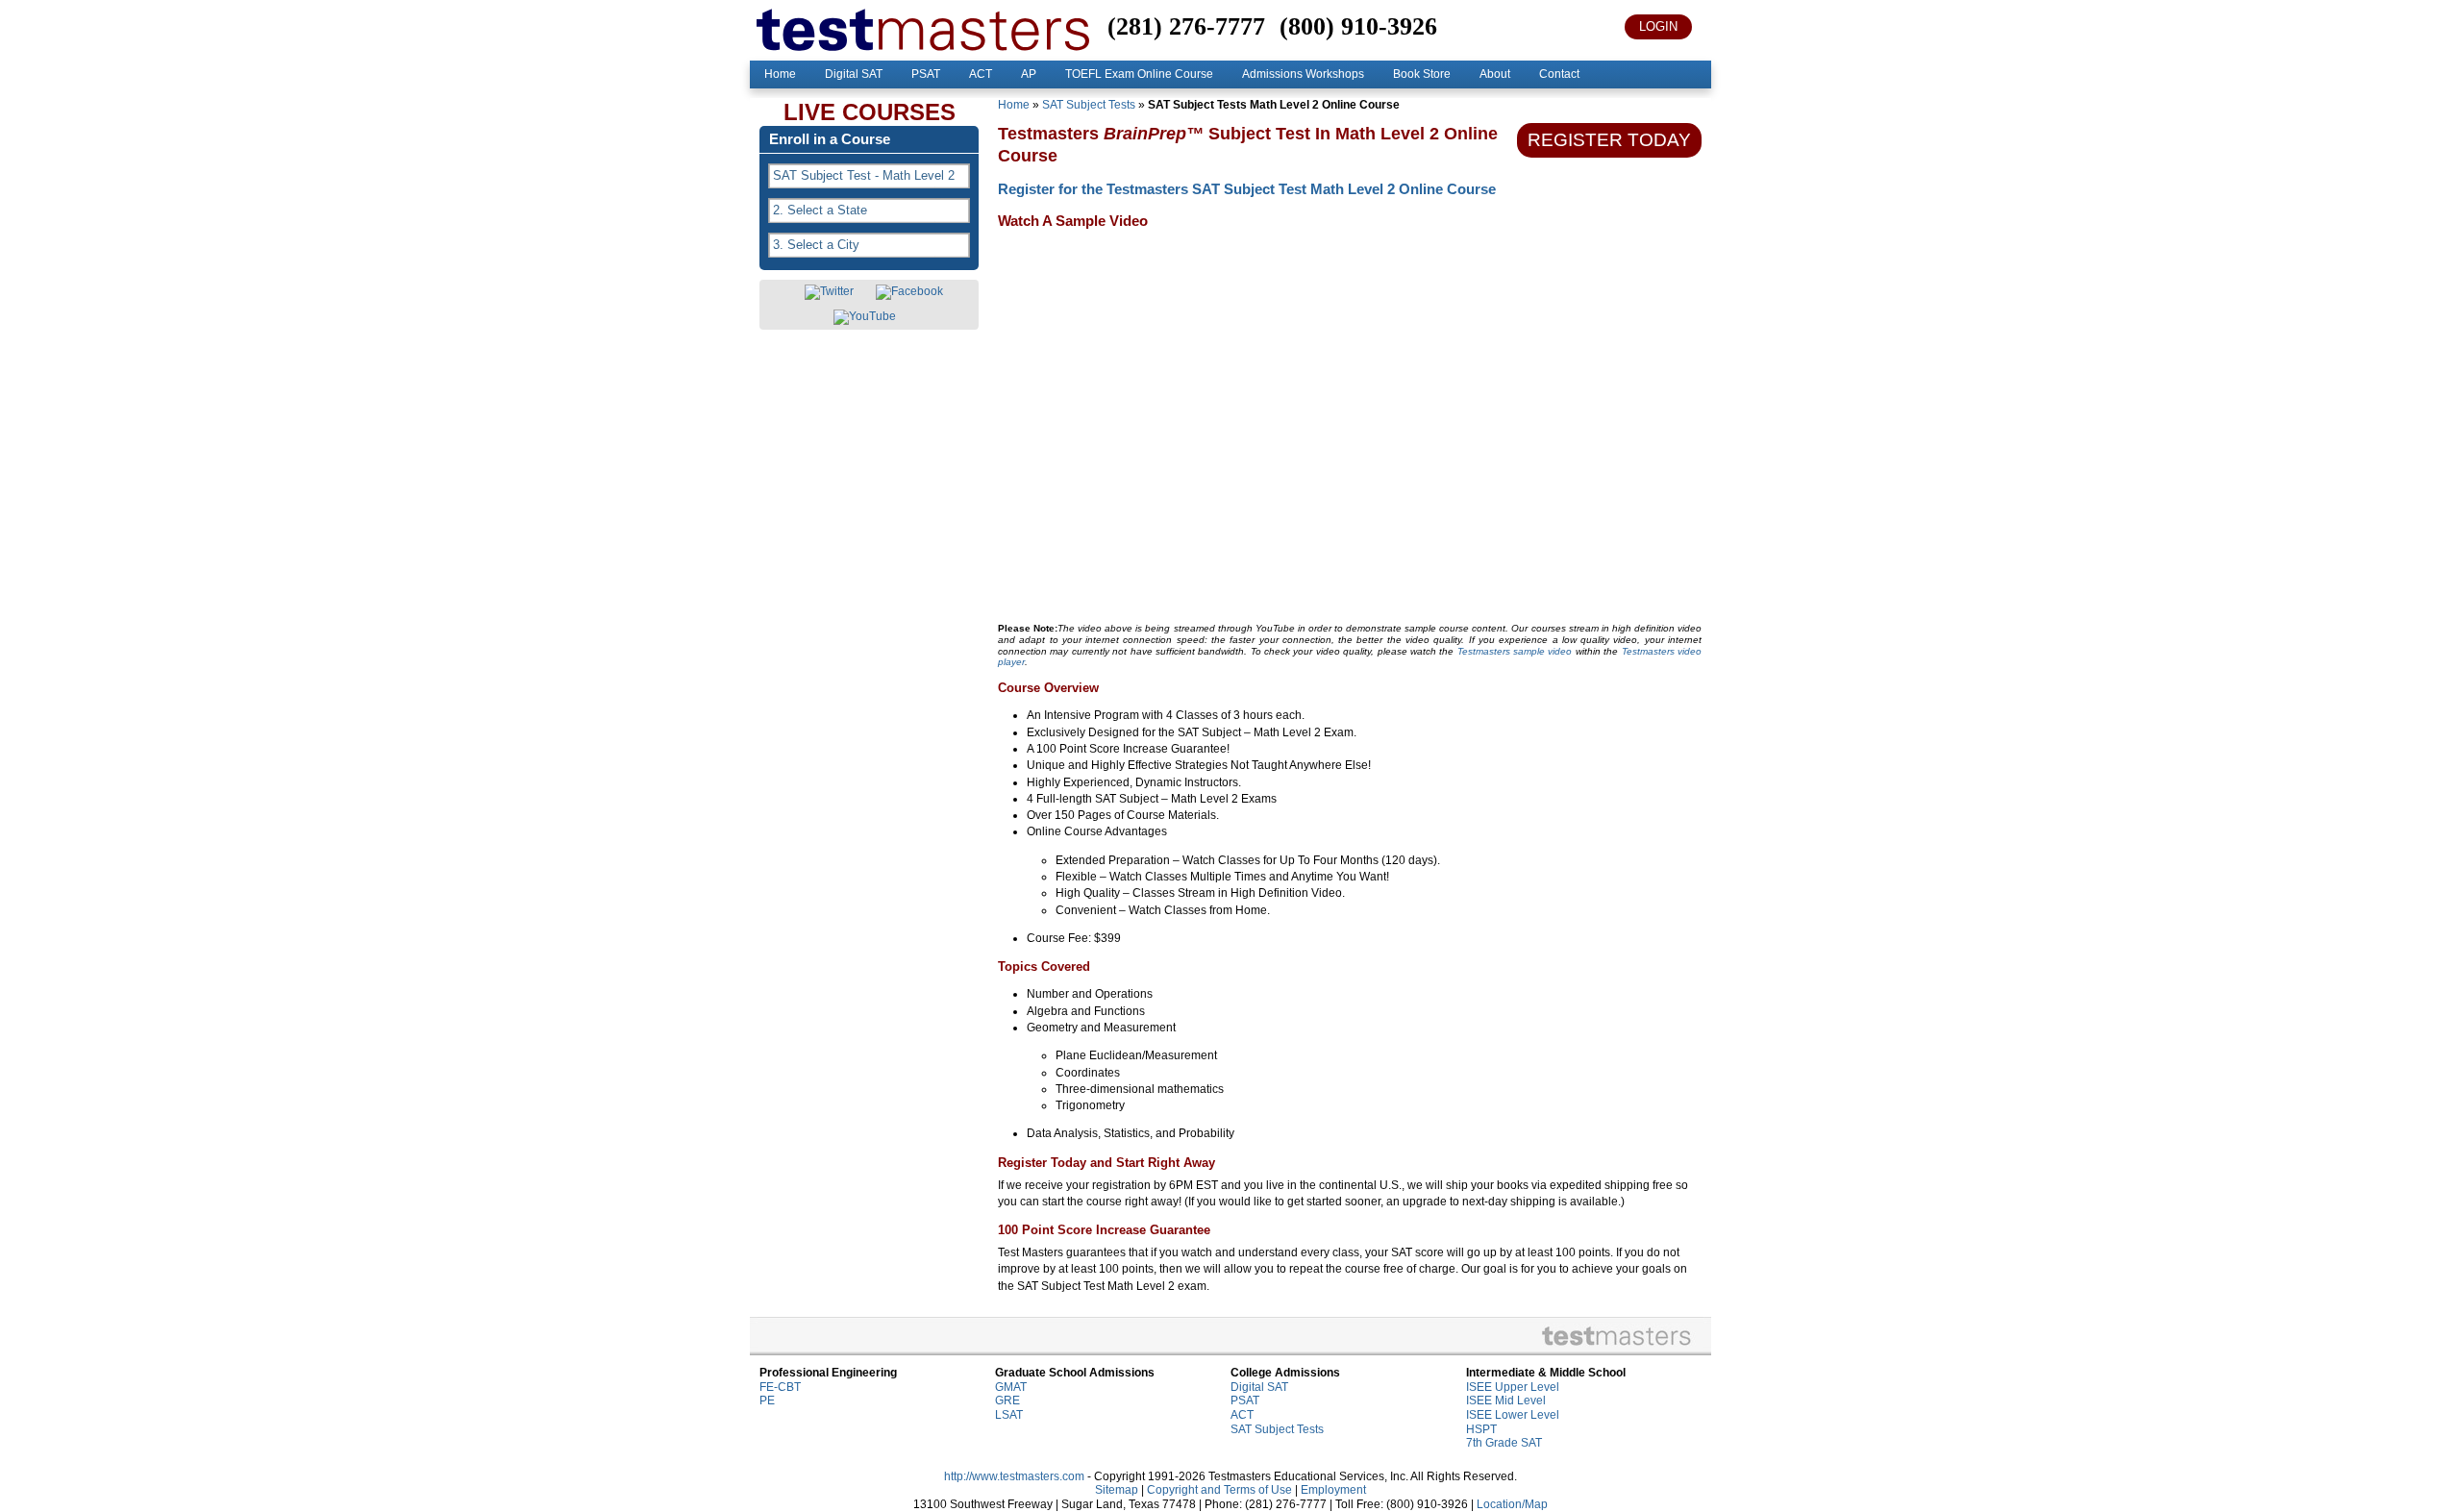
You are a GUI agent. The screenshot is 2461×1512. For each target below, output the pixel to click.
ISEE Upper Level (1513, 1387)
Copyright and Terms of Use (1219, 1490)
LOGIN (1658, 26)
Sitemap (1117, 1490)
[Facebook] (909, 292)
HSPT (1481, 1429)
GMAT (1011, 1387)
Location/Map (1512, 1504)
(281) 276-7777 (1186, 26)
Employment (1333, 1490)
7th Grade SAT (1504, 1443)
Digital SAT (854, 74)
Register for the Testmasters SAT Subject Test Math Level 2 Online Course (1247, 189)
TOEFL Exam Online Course (1139, 74)
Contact (1559, 74)
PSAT (926, 74)
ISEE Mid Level (1506, 1400)
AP (1029, 74)
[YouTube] (865, 317)
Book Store (1422, 74)
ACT (981, 74)
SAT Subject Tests (1089, 105)
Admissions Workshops (1303, 74)
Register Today (1609, 140)
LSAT (1009, 1415)
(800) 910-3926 (1358, 26)
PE (767, 1400)
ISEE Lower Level (1513, 1415)
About (1495, 74)
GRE (1007, 1400)
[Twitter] (829, 292)
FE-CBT (780, 1387)
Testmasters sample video (1515, 651)
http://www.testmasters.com (1014, 1476)
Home (780, 74)
